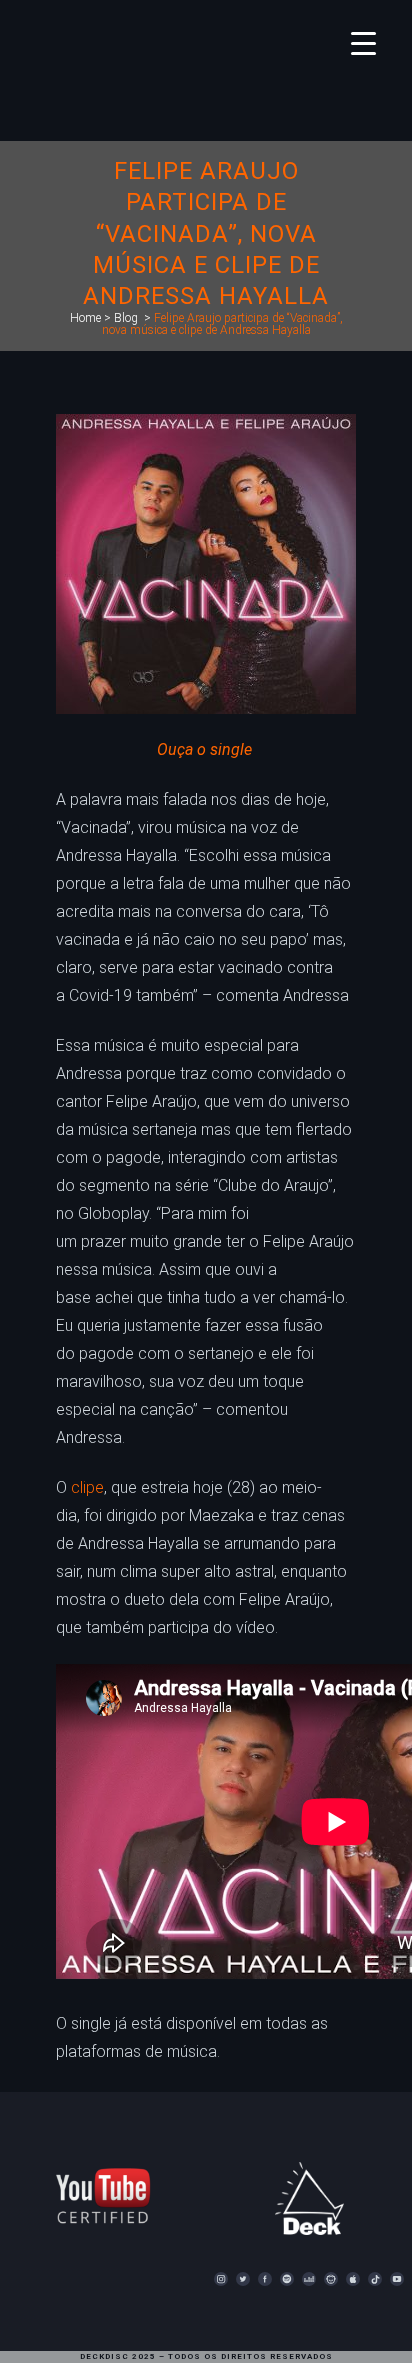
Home (85, 318)
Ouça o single (204, 749)
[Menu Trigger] (363, 42)
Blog (126, 318)
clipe (87, 1487)
